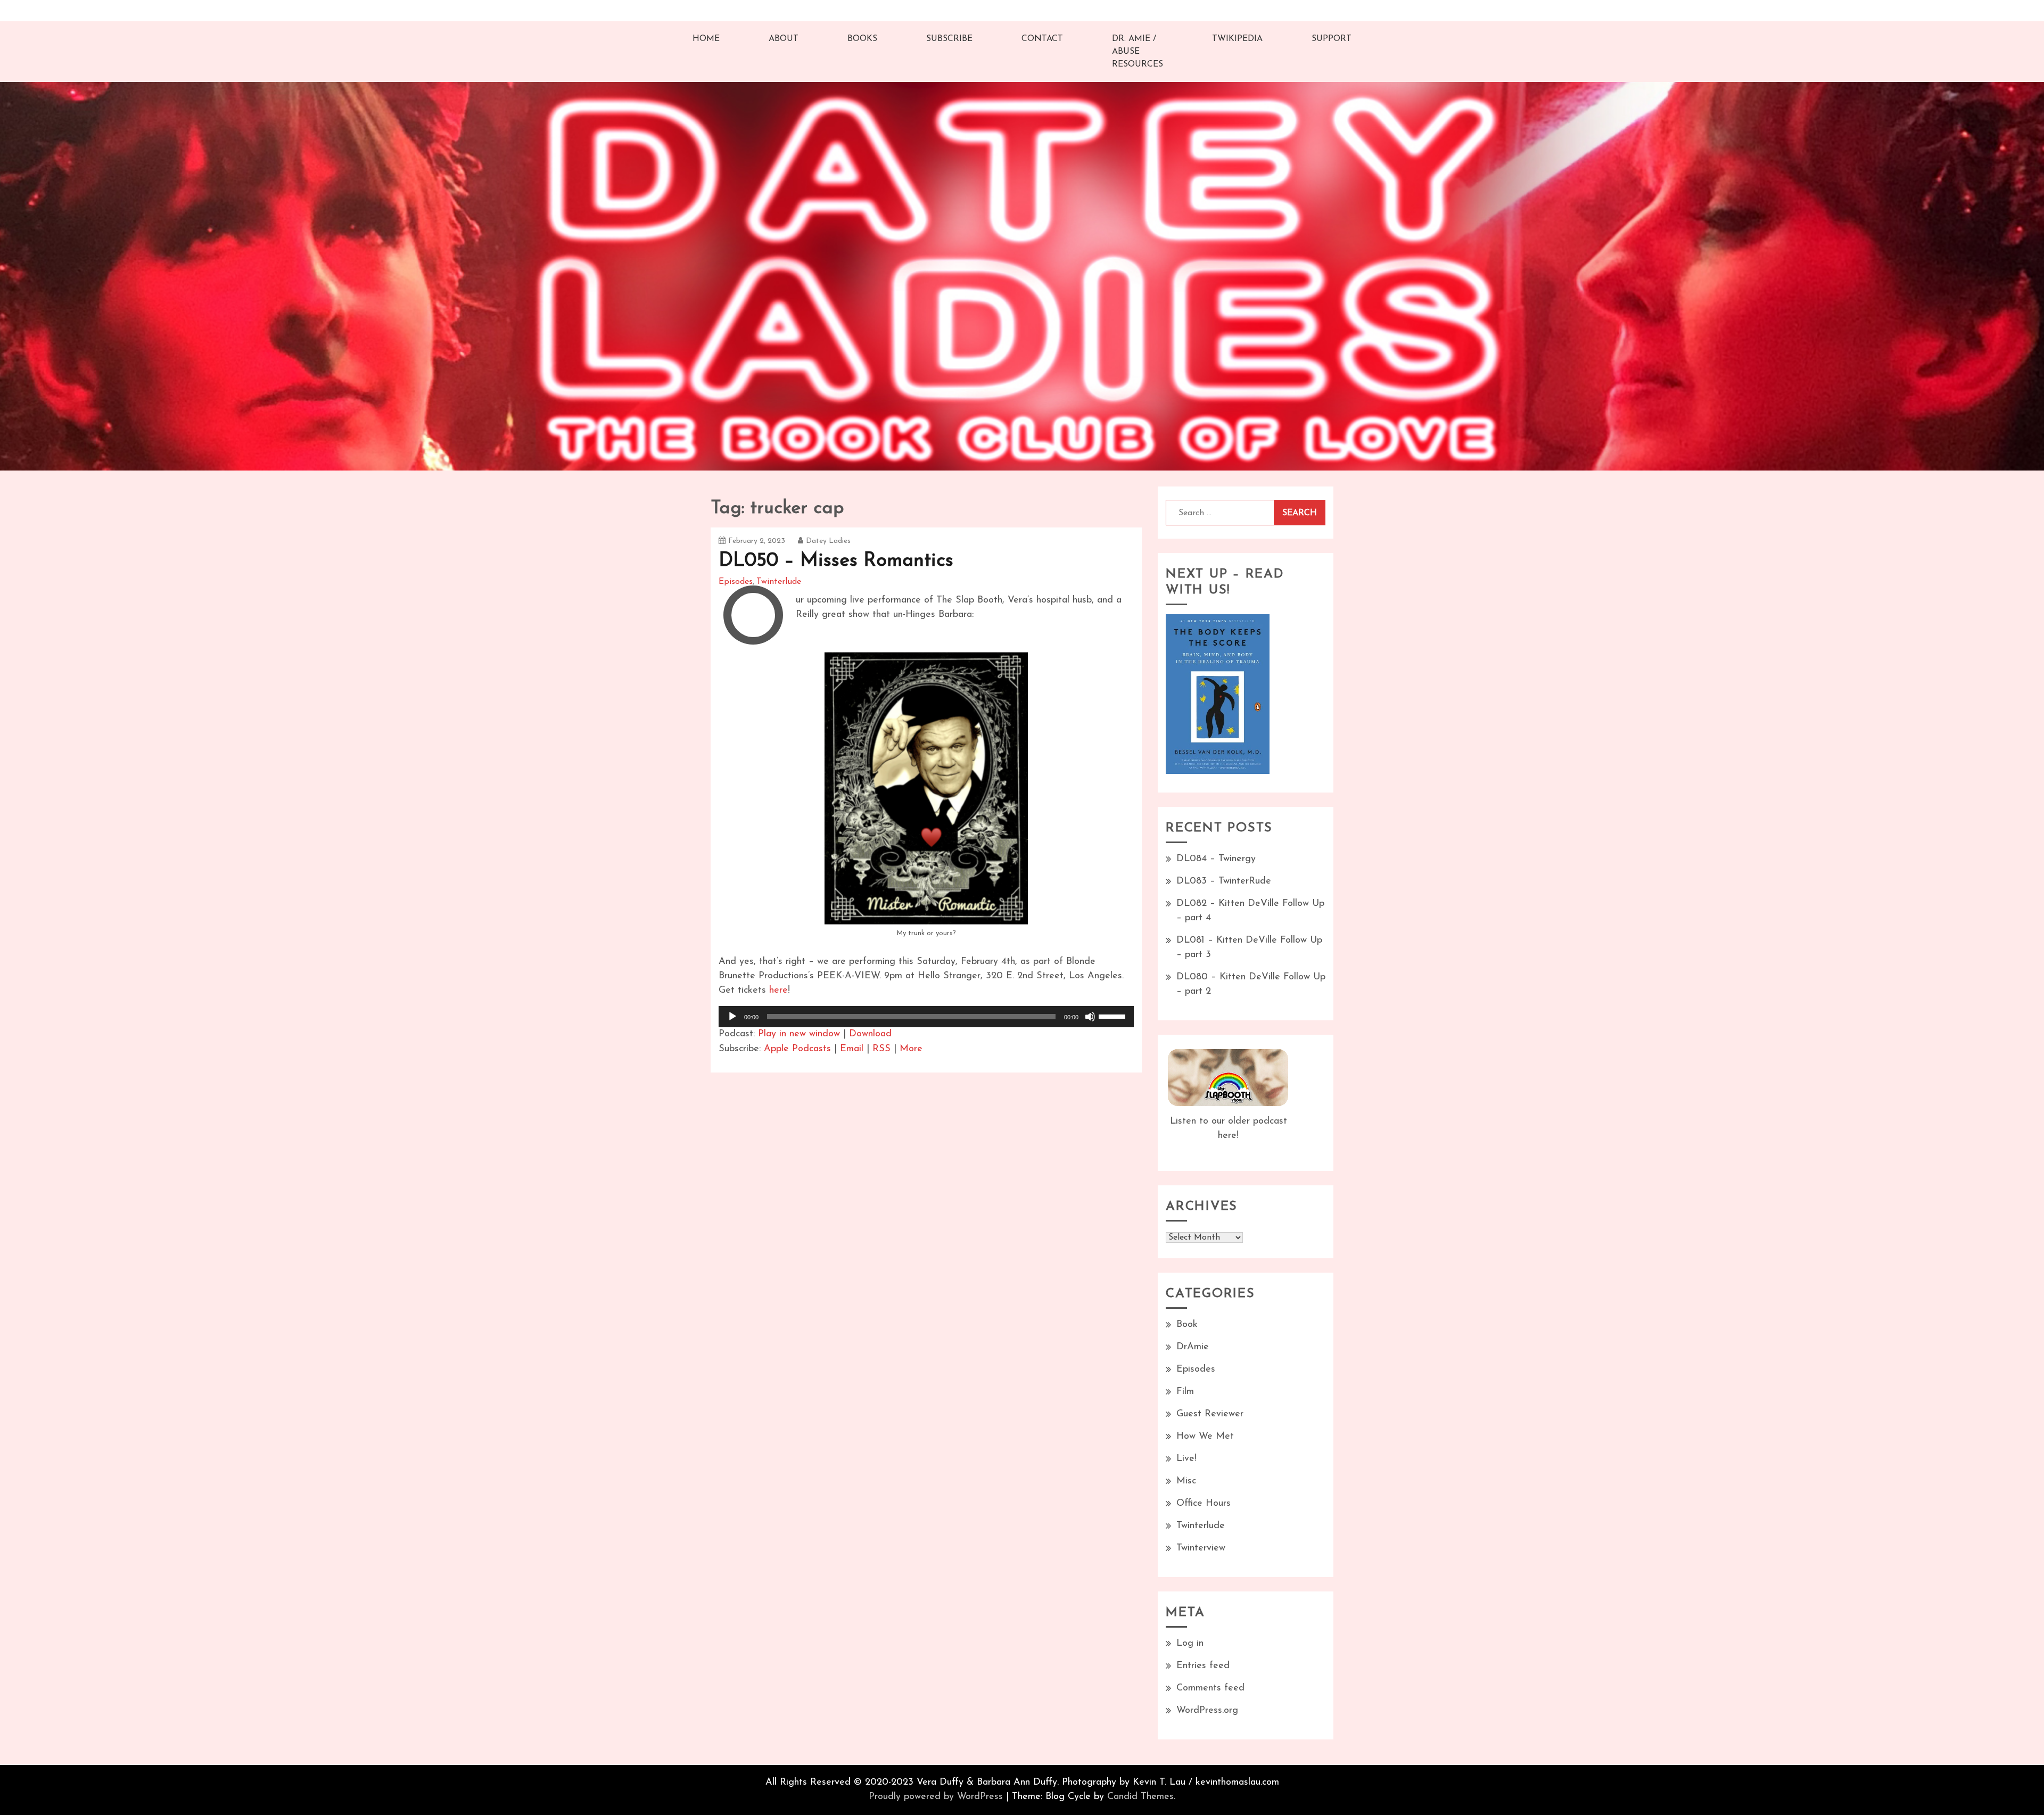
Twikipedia (1237, 39)
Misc (1186, 1481)
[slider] (1114, 1016)
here (778, 991)
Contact (1042, 39)
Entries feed (1203, 1666)
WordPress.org (1207, 1711)
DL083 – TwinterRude (1224, 881)
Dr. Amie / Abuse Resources (1138, 52)
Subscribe (949, 39)
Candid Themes (1140, 1797)
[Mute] (1090, 1017)
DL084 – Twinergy (1216, 859)
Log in (1190, 1644)
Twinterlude (779, 582)
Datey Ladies (828, 541)
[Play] (732, 1017)
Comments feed (1210, 1688)
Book (1187, 1325)
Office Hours (1204, 1504)
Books (862, 39)
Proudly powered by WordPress (936, 1797)
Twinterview (1201, 1548)
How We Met (1205, 1437)
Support (1332, 39)
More (911, 1049)
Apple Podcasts (797, 1049)
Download (870, 1034)
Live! (1186, 1459)
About (784, 39)
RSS (881, 1049)
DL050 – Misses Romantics (836, 561)
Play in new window (799, 1034)
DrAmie (1193, 1347)
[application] (926, 1017)
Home (706, 39)
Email (852, 1049)
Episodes (736, 582)
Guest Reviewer (1210, 1414)
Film (1185, 1392)
